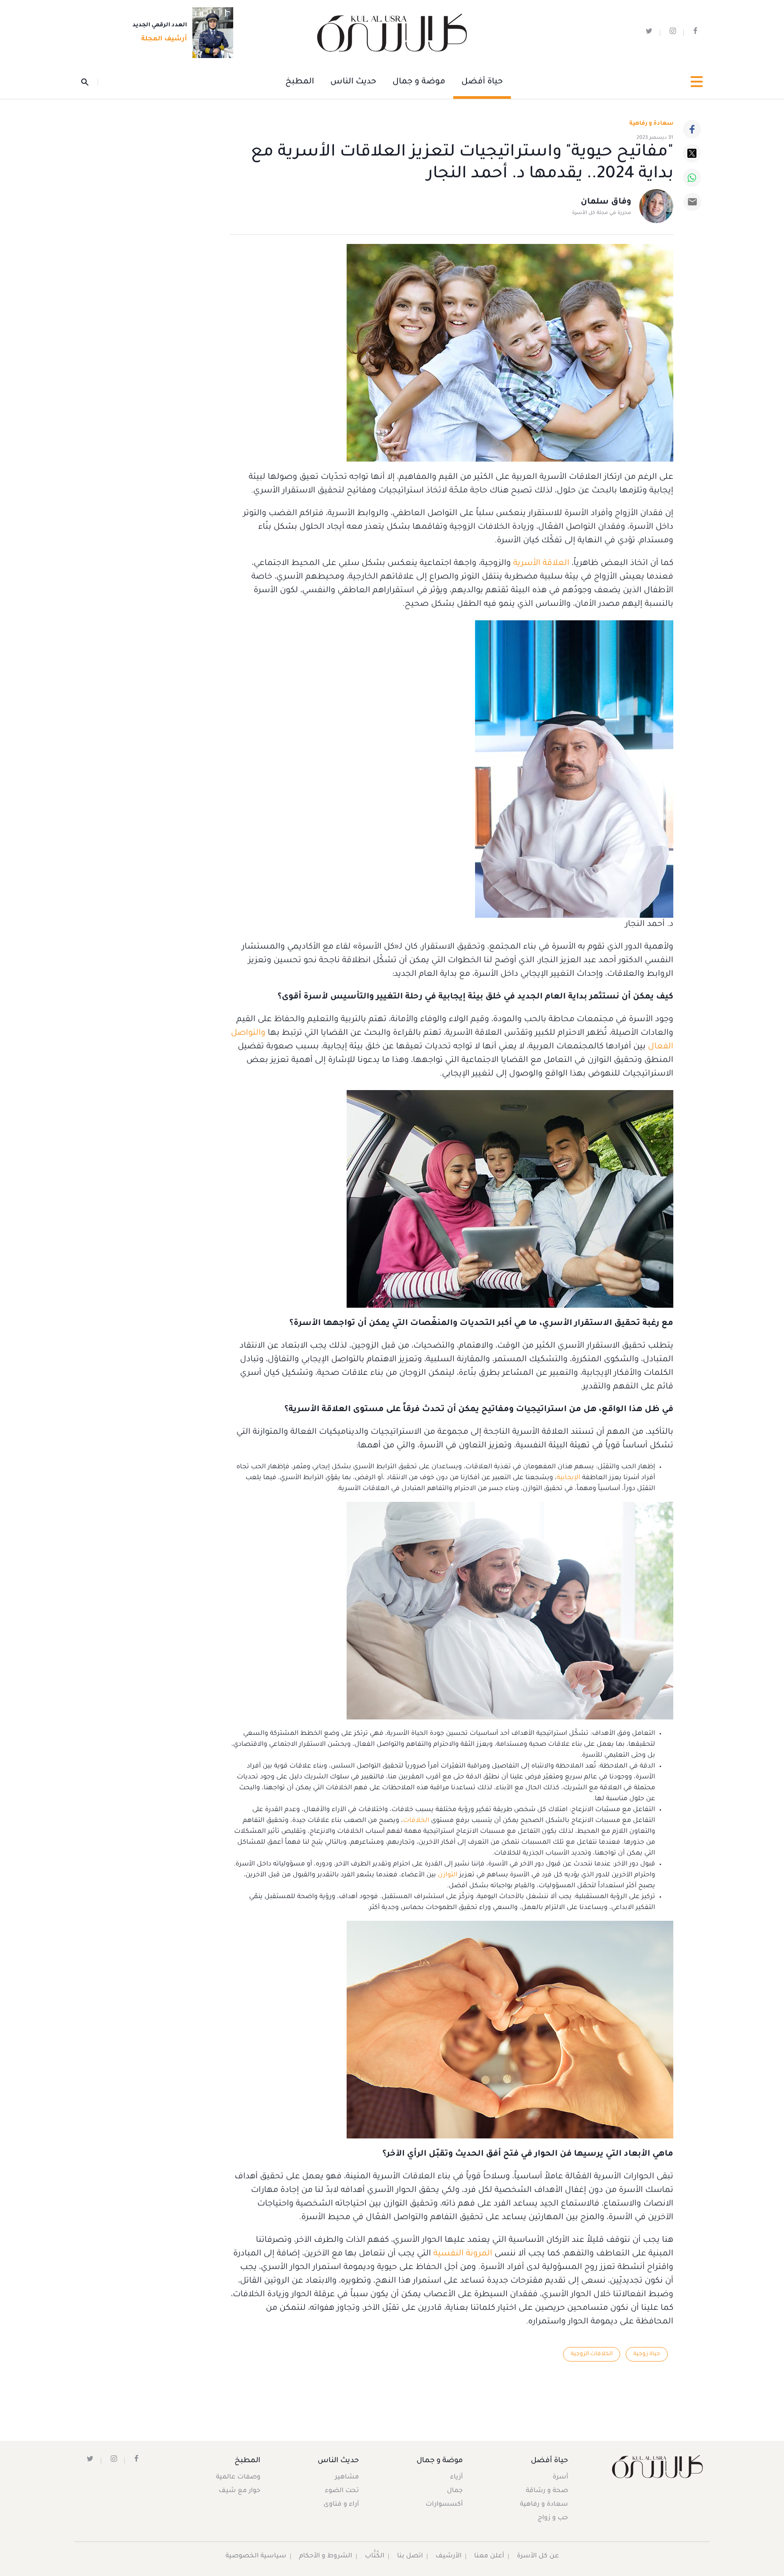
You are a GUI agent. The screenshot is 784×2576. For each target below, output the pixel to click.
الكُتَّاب (375, 2557)
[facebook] (695, 33)
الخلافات (416, 1821)
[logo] (392, 33)
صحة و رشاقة (547, 2491)
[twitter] (649, 33)
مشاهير (347, 2478)
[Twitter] (692, 153)
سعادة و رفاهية (651, 124)
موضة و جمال (419, 82)
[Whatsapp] (692, 178)
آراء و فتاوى (341, 2505)
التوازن (448, 1875)
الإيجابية (568, 1478)
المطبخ (300, 82)
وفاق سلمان (606, 202)
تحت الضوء (342, 2491)
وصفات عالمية (238, 2478)
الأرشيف (448, 2557)
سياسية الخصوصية (256, 2557)
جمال (455, 2491)
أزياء (456, 2478)
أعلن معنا (489, 2557)
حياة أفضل (482, 82)
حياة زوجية (647, 2354)
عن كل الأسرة (538, 2557)
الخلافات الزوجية (592, 2354)
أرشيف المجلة (164, 39)
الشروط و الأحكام (326, 2557)
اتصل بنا (410, 2557)
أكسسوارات (444, 2505)
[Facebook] (692, 129)
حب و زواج (553, 2518)
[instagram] (673, 33)
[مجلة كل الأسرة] (657, 2466)
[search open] (90, 82)
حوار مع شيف (240, 2491)
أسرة (560, 2478)
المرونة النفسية (463, 2254)
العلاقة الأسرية (541, 564)
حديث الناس (353, 82)
